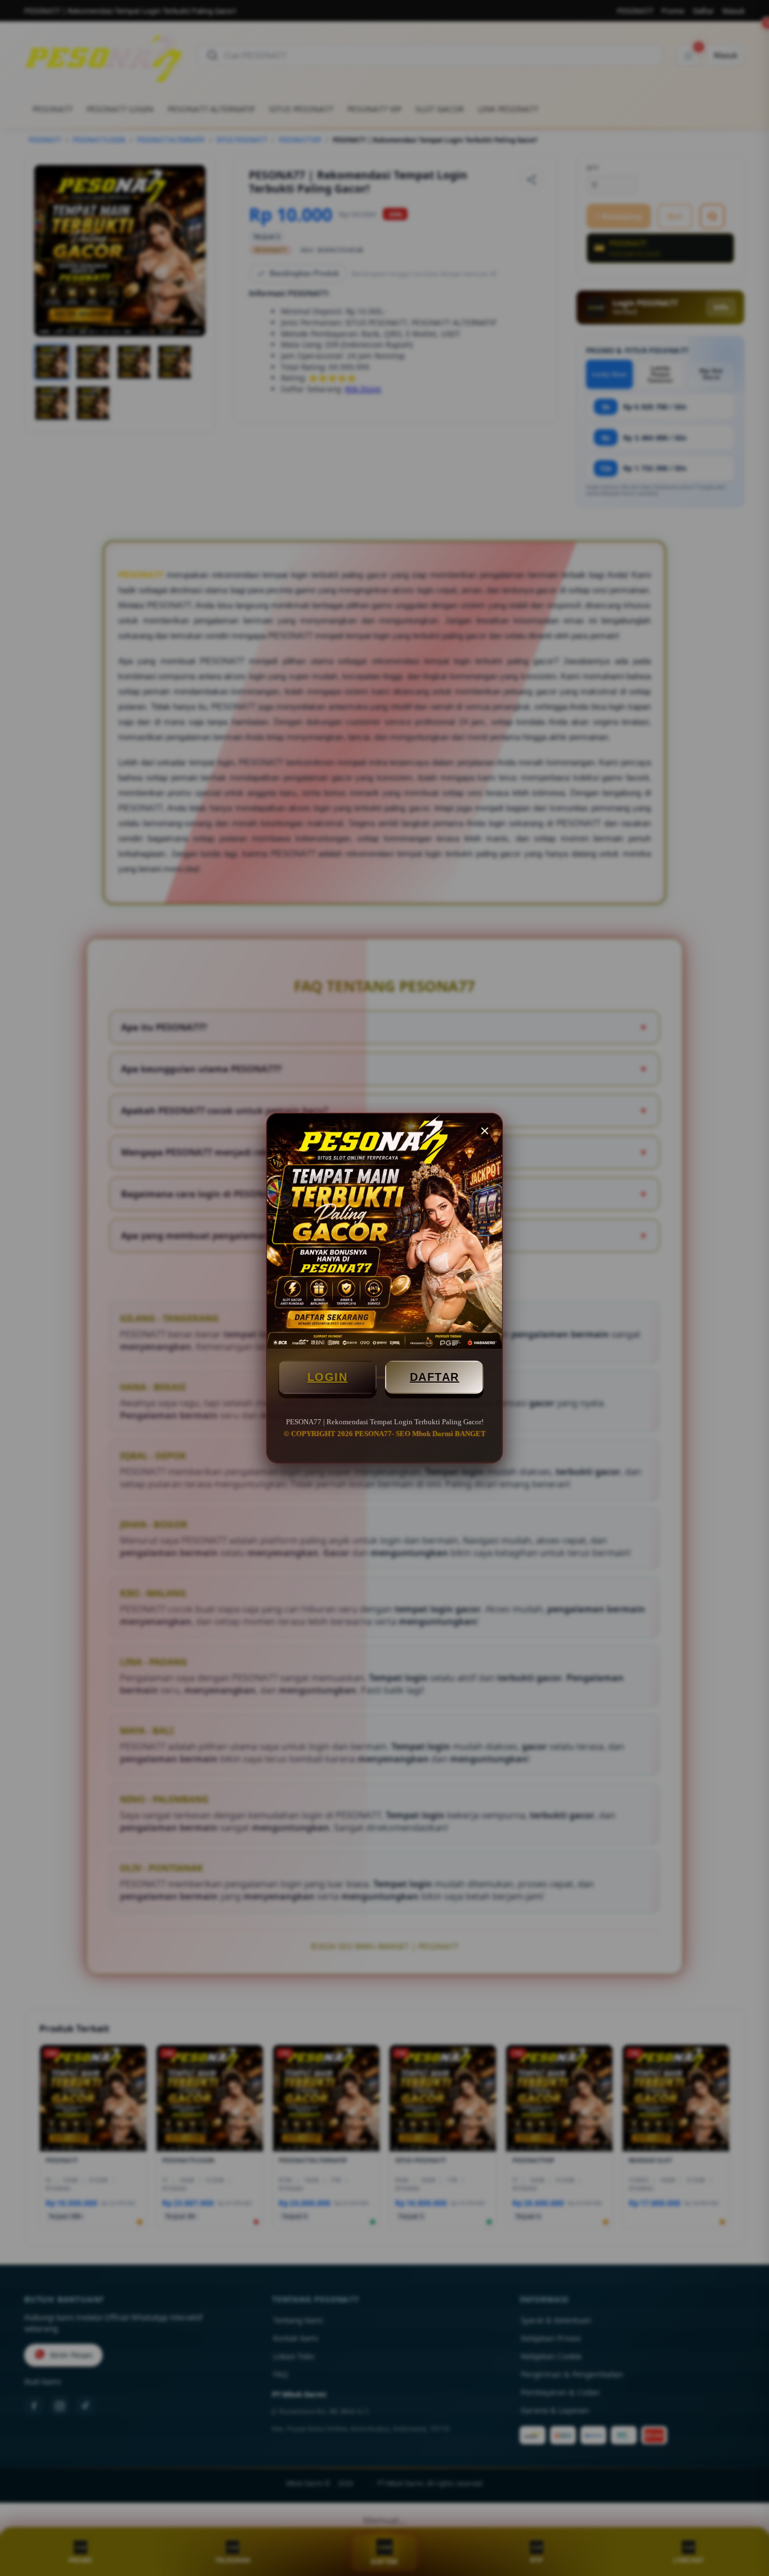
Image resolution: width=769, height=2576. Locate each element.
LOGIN (328, 1377)
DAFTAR (435, 1377)
